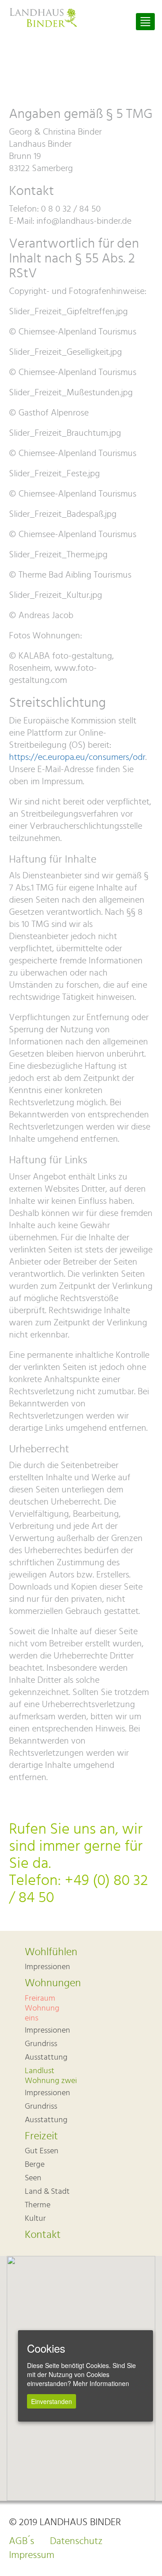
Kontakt (43, 2235)
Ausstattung (46, 2057)
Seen (33, 2178)
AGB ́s (22, 2541)
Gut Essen (42, 2151)
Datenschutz (76, 2541)
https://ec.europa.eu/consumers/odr (77, 757)
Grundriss (41, 2044)
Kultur (35, 2219)
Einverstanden (52, 2401)
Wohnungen (53, 1983)
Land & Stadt (47, 2192)
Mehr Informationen (101, 2383)
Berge (35, 2165)
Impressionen (47, 1967)
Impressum (32, 2555)
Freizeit (41, 2136)
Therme (38, 2205)
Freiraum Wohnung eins (42, 2008)
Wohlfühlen (51, 1952)
